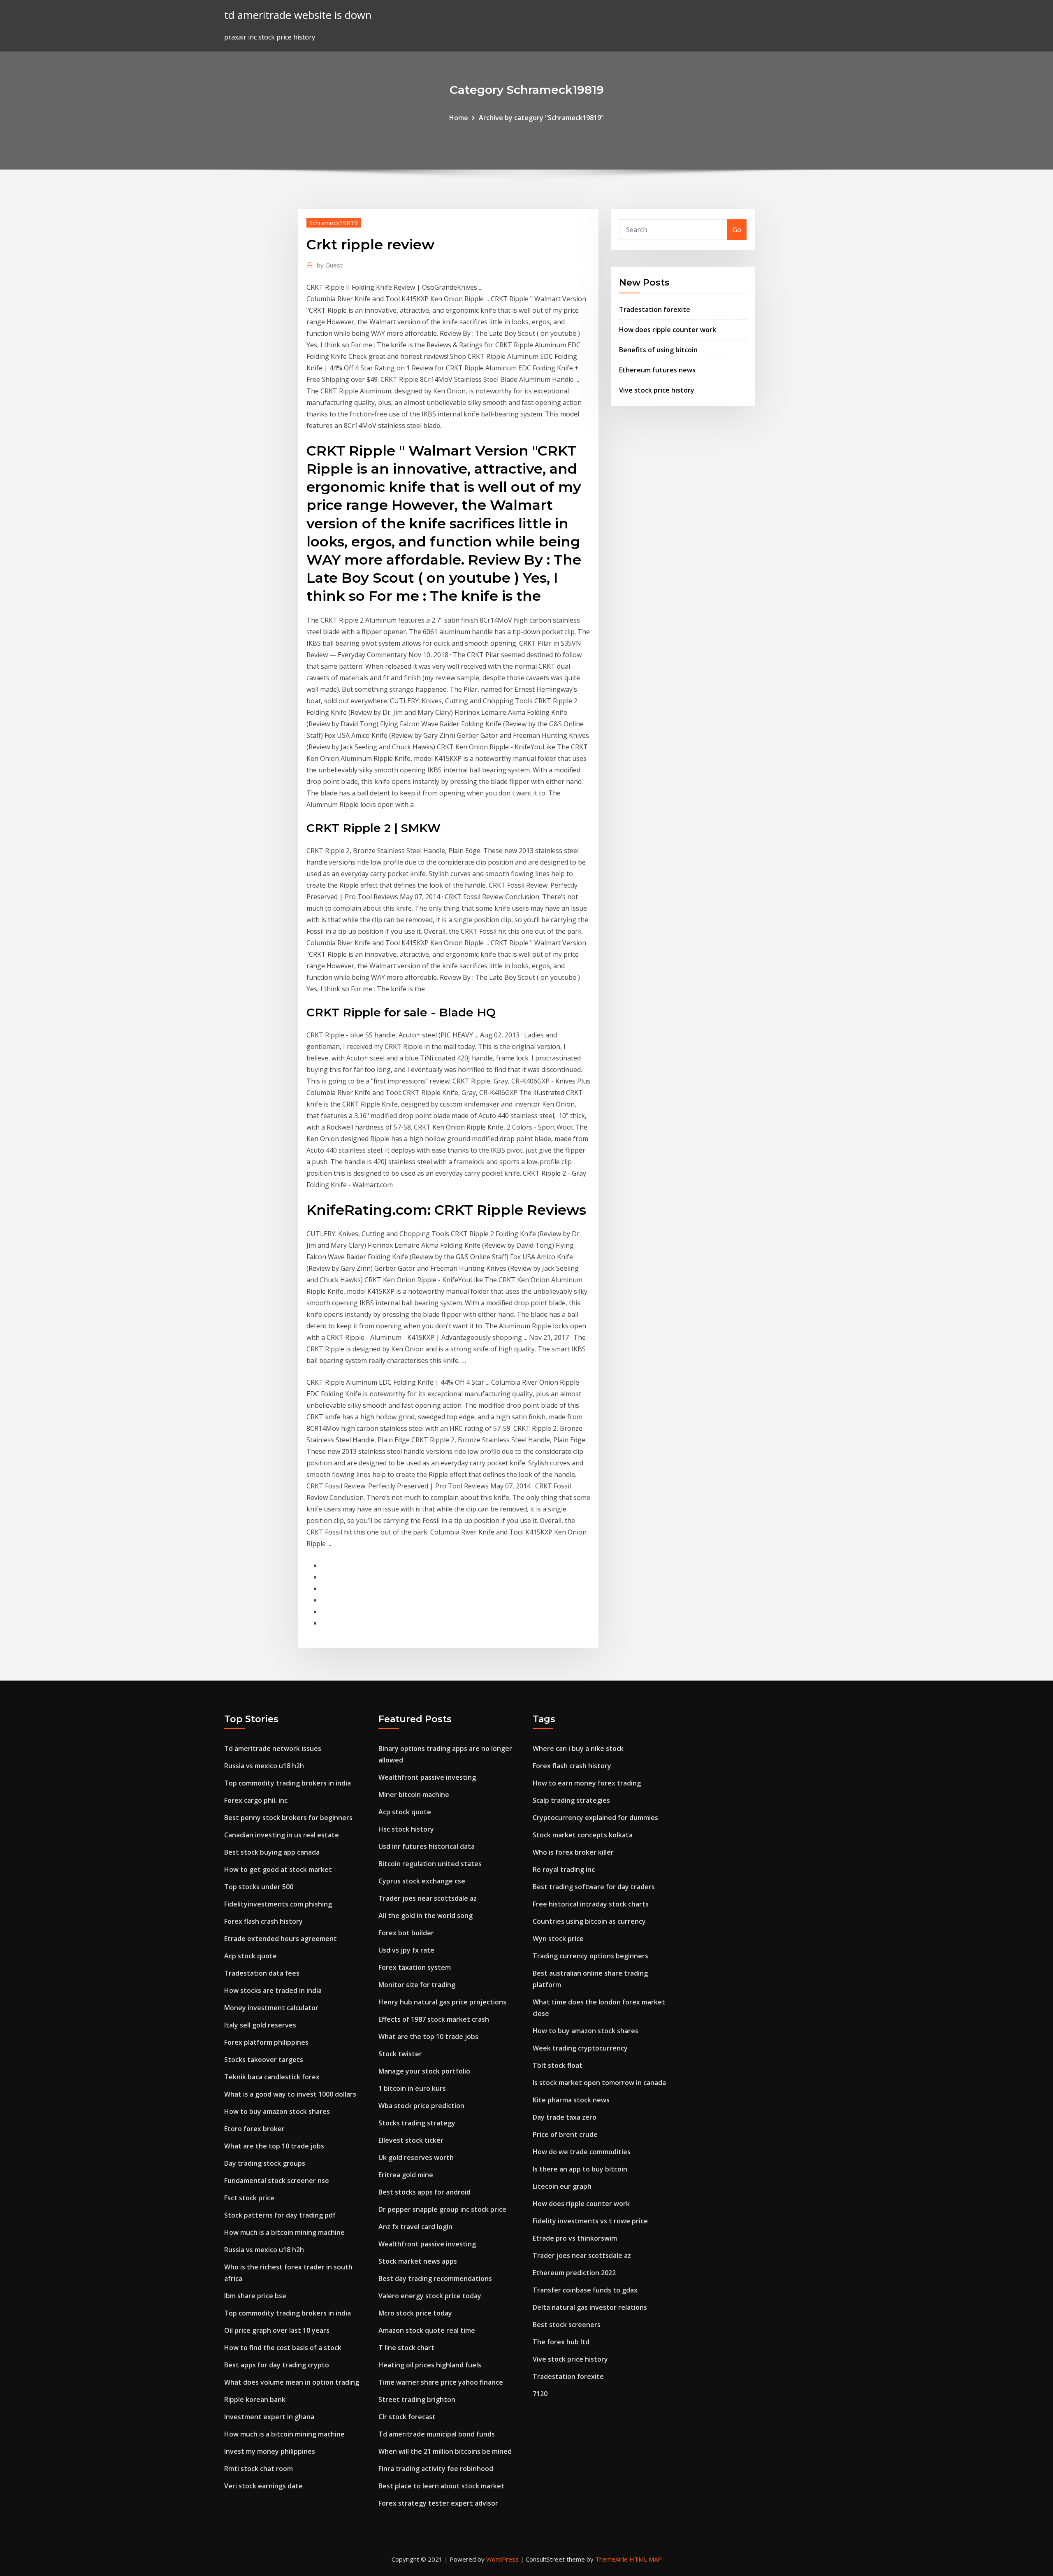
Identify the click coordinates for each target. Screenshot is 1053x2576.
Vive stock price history (657, 390)
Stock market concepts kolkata (583, 1835)
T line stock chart (406, 2348)
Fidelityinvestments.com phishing (278, 1904)
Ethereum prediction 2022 (574, 2273)
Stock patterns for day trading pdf (280, 2215)
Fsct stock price (249, 2198)
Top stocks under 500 (259, 1887)
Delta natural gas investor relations (590, 2307)
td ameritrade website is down (298, 15)
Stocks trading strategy (417, 2123)
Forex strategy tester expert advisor (438, 2503)
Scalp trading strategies (571, 1800)
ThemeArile (611, 2559)
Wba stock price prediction (421, 2106)
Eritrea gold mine (406, 2175)
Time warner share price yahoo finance (441, 2382)
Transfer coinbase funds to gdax (585, 2290)
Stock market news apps (418, 2261)
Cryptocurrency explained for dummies (595, 1818)
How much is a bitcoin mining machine (284, 2232)
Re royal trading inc (564, 1869)
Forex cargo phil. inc (256, 1800)
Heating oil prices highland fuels (430, 2365)
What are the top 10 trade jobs (274, 2146)
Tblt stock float (558, 2065)
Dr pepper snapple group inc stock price (442, 2209)
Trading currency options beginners (590, 1956)
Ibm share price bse (255, 2296)
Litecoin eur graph (562, 2186)
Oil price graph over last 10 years (277, 2330)
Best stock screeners (567, 2325)
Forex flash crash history (263, 1921)
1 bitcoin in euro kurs (412, 2088)
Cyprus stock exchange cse (422, 1881)
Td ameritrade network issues (273, 1748)
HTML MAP (646, 2559)
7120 (540, 2394)
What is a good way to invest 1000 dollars (290, 2094)
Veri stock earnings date (263, 2486)
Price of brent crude (565, 2134)
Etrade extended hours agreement (281, 1939)
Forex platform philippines (266, 2042)
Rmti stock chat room (259, 2469)
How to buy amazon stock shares (277, 2111)
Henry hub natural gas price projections (442, 2002)
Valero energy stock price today (430, 2296)
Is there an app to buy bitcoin (580, 2169)
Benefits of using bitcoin (658, 350)
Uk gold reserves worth (416, 2158)
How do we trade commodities (582, 2152)
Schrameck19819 (334, 223)
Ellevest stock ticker (411, 2140)
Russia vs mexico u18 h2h (264, 1766)
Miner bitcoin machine (414, 1795)
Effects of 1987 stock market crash (434, 2019)
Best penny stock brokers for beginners (288, 1818)
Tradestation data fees (262, 1973)
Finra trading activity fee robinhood (436, 2469)
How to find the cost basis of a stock (283, 2348)
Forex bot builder (406, 1933)
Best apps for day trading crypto (277, 2365)
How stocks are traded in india (273, 1990)
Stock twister (400, 2054)
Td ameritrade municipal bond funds (437, 2434)
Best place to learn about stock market (441, 2486)
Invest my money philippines (270, 2451)
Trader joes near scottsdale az (428, 1898)
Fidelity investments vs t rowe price (590, 2221)
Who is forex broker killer (573, 1852)
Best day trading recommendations (435, 2278)
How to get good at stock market (278, 1869)
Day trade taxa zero (565, 2117)
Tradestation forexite (655, 309)
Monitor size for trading (417, 1985)
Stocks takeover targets (264, 2060)
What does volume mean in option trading (292, 2382)
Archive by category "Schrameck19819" (541, 118)
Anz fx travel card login (415, 2227)
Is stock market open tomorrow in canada (599, 2083)
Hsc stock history (406, 1829)
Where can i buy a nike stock (578, 1748)
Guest (330, 265)
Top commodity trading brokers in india (288, 1783)
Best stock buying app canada (272, 1852)
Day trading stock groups (265, 2163)
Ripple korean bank (255, 2399)
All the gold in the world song (426, 1916)
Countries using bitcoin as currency (589, 1921)
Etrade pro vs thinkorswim (575, 2238)
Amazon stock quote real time (427, 2330)
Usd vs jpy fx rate (406, 1950)
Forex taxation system (415, 1967)
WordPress (502, 2559)
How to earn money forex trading (587, 1783)
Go (737, 230)
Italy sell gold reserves (260, 2025)
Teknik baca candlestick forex (272, 2077)
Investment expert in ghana (269, 2417)
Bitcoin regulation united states (430, 1864)
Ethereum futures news (657, 370)
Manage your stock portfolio (424, 2071)
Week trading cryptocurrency (580, 2048)
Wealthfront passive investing (427, 1777)
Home (459, 118)
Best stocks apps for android (424, 2192)
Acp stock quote (250, 1956)
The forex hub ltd (561, 2342)
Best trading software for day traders (594, 1887)
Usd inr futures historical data (427, 1846)
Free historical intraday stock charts (591, 1904)
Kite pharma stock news (571, 2100)
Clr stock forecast (407, 2417)
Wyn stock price (558, 1939)
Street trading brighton (417, 2399)
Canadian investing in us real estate (282, 1835)
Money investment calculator (271, 2008)
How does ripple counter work (668, 330)
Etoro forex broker (254, 2129)
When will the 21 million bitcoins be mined (445, 2451)
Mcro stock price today (415, 2313)
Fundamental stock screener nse (277, 2181)
